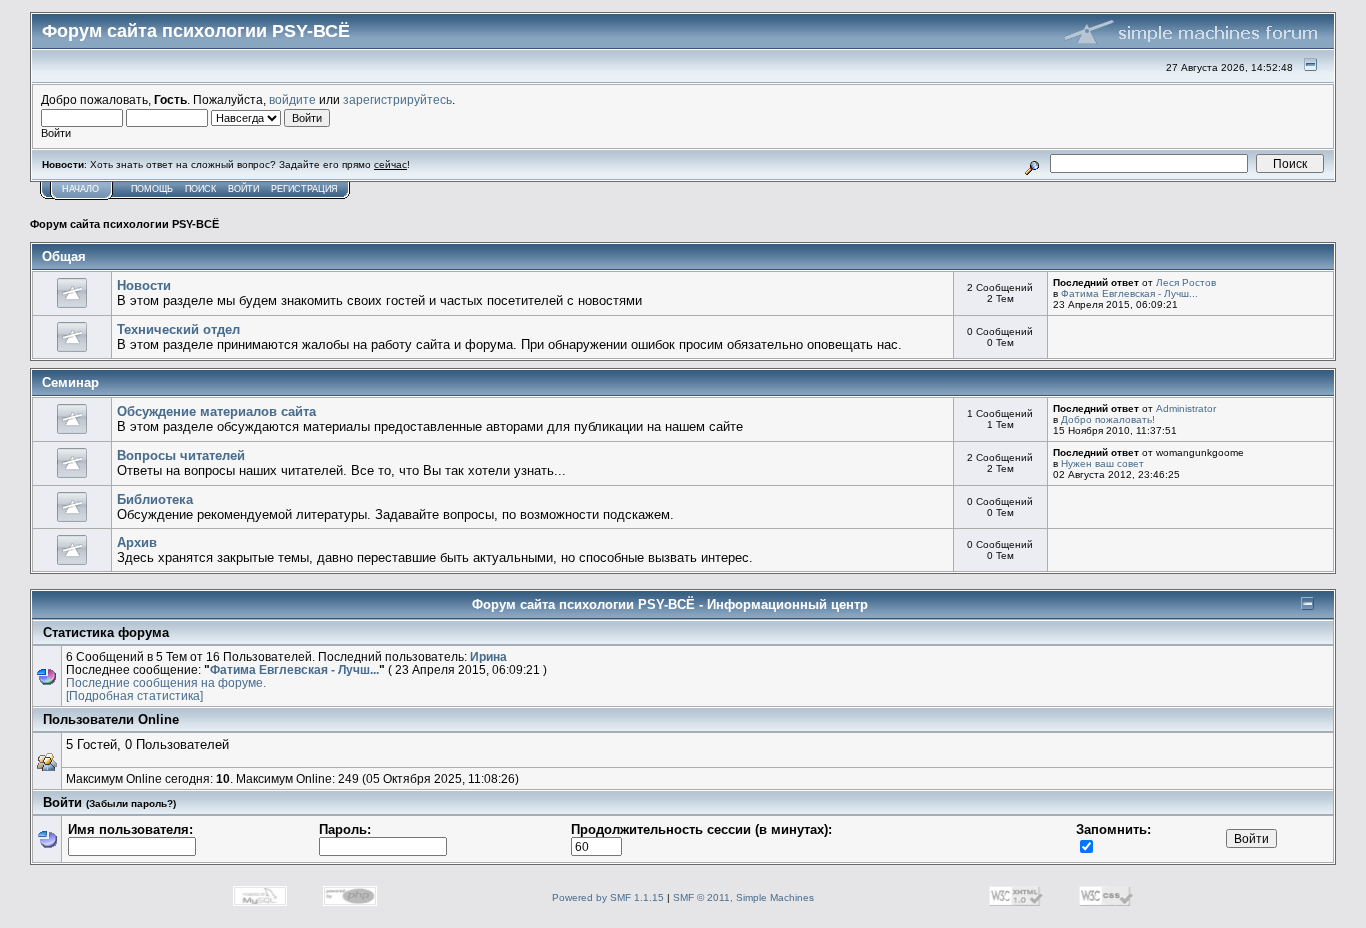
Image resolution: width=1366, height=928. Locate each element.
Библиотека (155, 499)
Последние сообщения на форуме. (166, 682)
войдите (292, 99)
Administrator (1186, 408)
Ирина (488, 656)
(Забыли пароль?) (131, 803)
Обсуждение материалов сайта (216, 411)
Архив (137, 542)
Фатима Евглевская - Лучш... (1129, 293)
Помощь (152, 189)
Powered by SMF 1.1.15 (608, 897)
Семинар (70, 382)
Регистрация (304, 189)
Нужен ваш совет (1102, 463)
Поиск (200, 189)
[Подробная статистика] (134, 695)
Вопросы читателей (181, 455)
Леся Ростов (1186, 282)
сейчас (390, 164)
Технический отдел (178, 329)
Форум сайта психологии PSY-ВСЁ (124, 224)
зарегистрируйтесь (397, 99)
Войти (243, 189)
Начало (80, 189)
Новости (144, 285)
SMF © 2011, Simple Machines (743, 897)
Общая (64, 256)
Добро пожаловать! (1108, 419)
